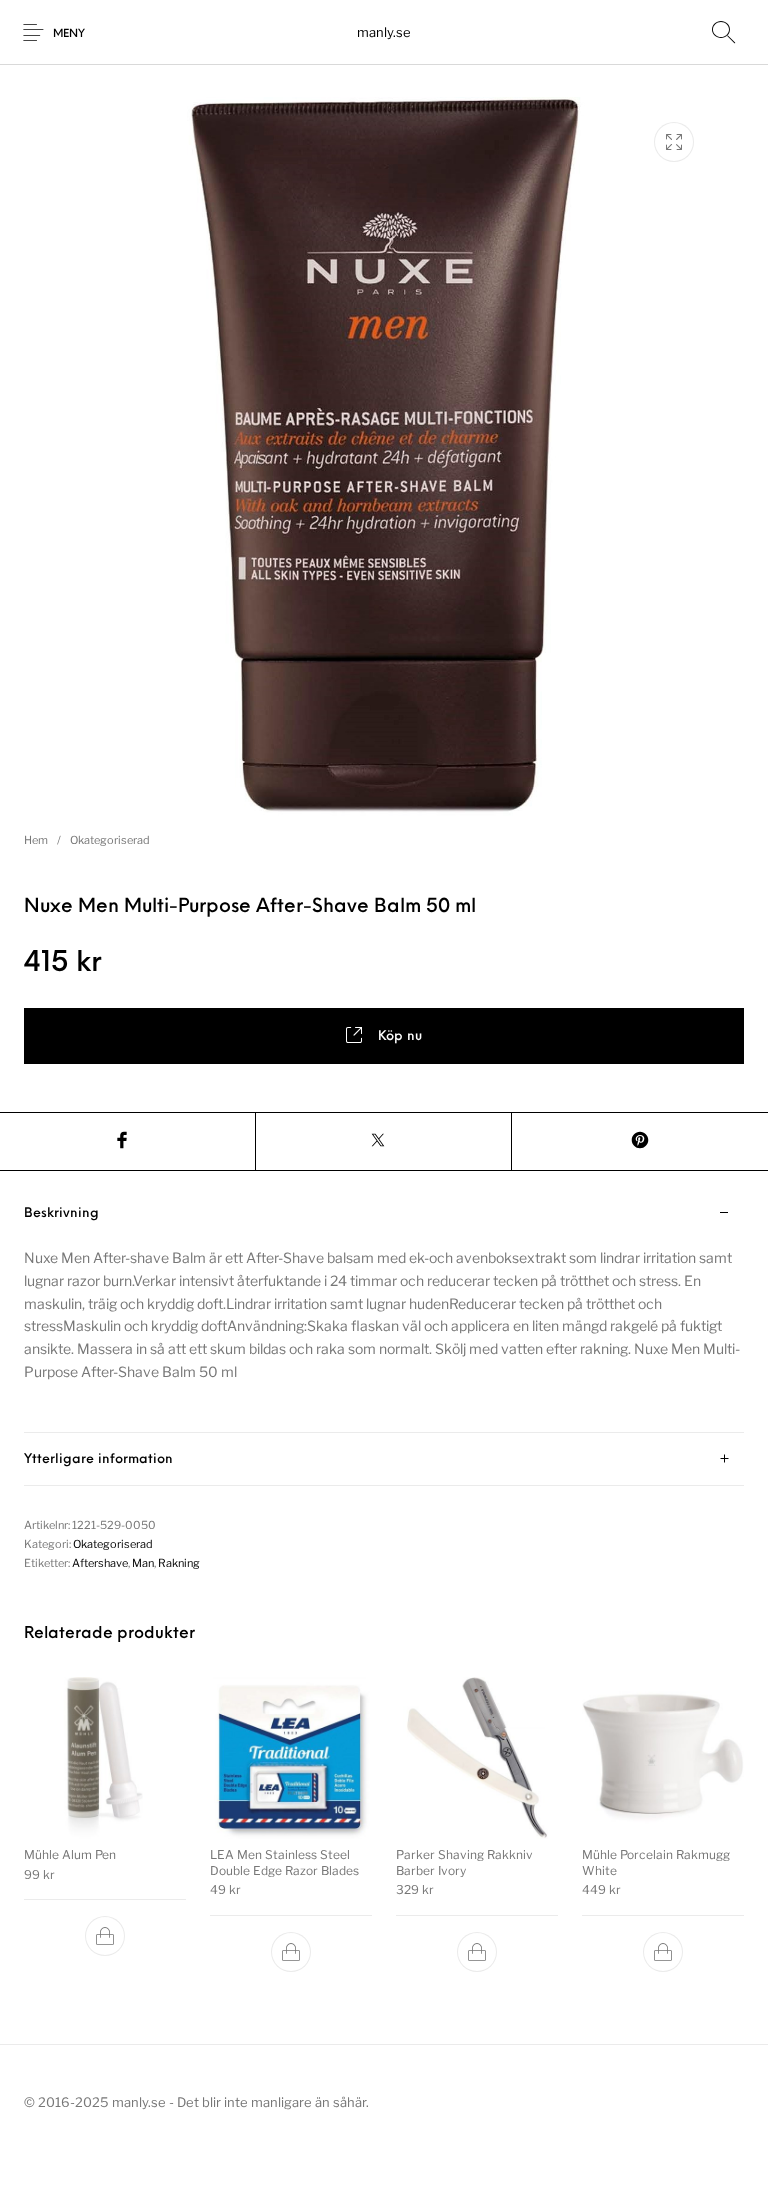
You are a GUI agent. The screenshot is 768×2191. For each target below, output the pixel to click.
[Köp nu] (105, 1936)
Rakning (179, 1563)
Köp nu (400, 1036)
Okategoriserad (110, 840)
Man (143, 1563)
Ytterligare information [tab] (98, 1459)
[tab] (384, 1310)
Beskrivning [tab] (61, 1213)
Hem (36, 840)
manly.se (384, 32)
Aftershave (100, 1563)
